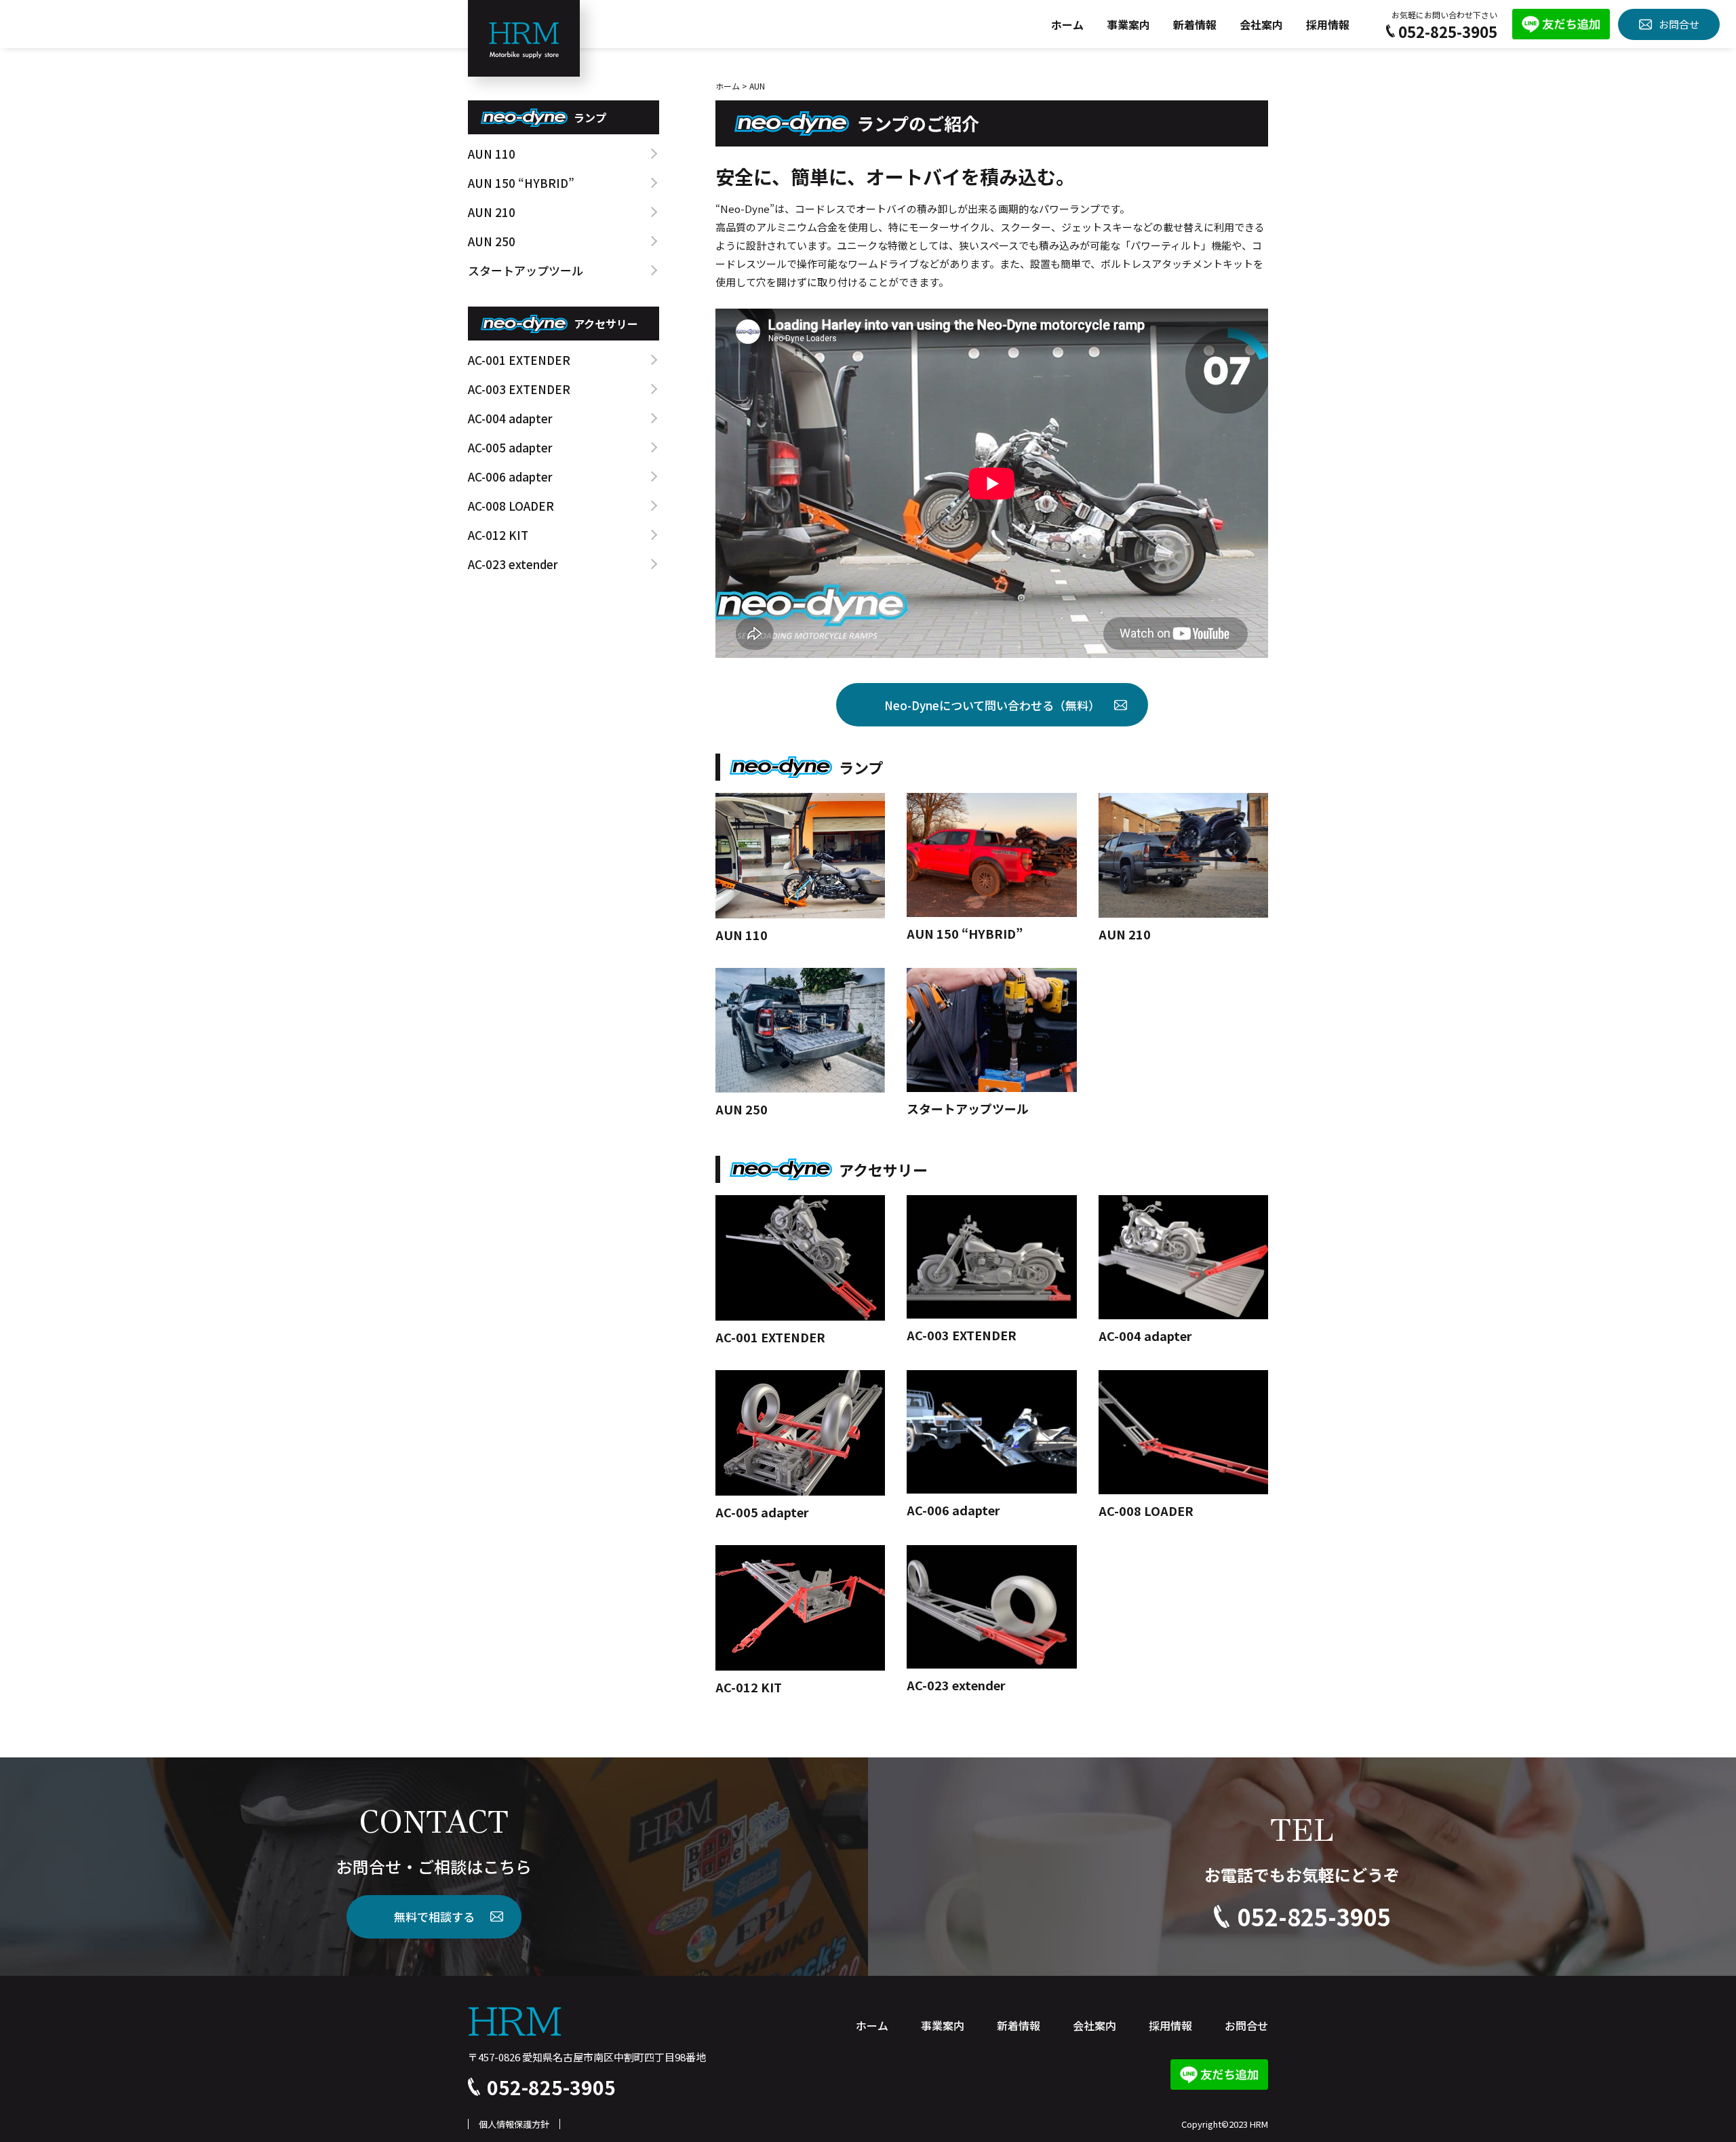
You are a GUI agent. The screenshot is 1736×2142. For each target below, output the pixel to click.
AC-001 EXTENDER (519, 360)
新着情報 (1195, 24)
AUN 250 (492, 241)
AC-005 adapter (510, 447)
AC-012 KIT (498, 535)
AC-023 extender (513, 564)
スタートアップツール (526, 270)
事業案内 (1128, 24)
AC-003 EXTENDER (519, 389)
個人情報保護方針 (514, 2124)
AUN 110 (492, 154)
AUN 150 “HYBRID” (521, 183)
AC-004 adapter (510, 418)
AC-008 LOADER (511, 506)
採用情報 (1328, 24)
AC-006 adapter (510, 476)
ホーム (1067, 24)
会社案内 (1261, 24)
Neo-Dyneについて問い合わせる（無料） (992, 705)
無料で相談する (434, 1916)
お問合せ (1679, 24)
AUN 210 (492, 212)
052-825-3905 (1448, 31)
